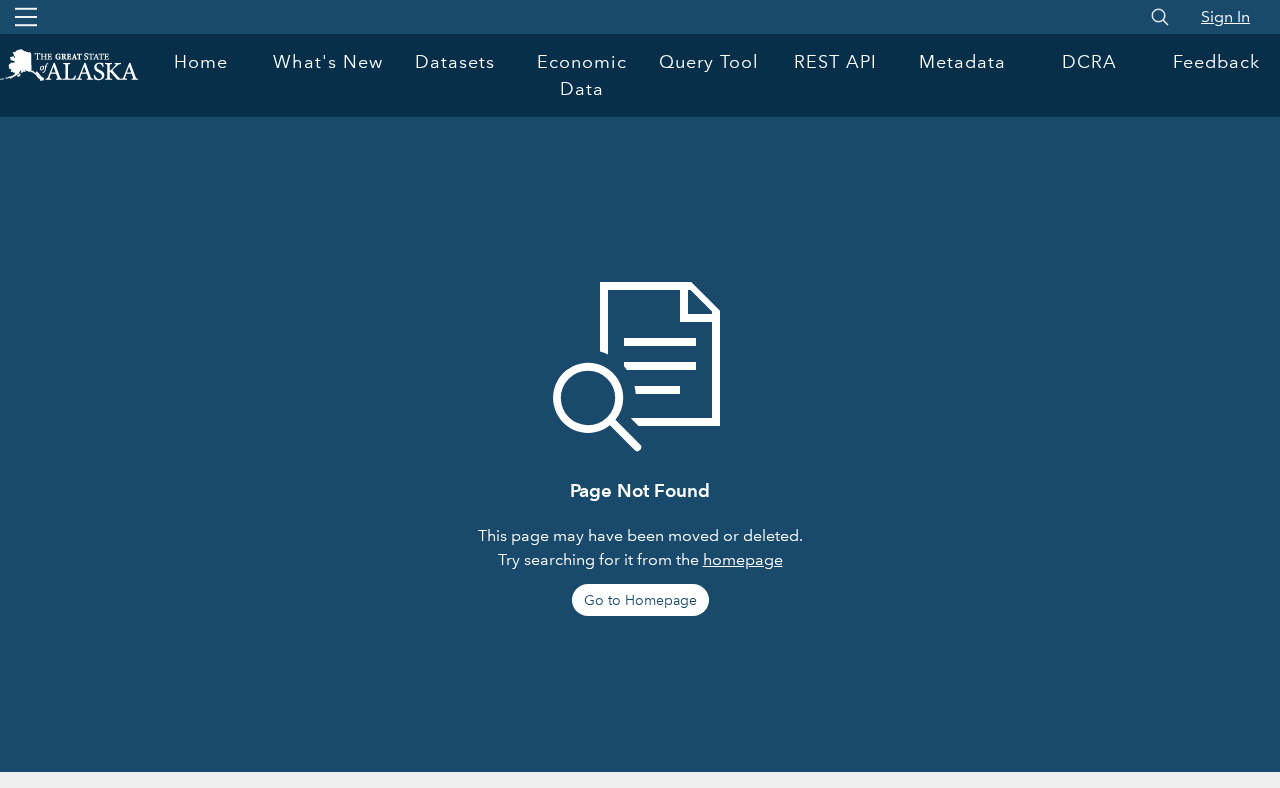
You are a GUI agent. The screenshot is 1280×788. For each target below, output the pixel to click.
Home (201, 62)
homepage (743, 559)
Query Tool (709, 62)
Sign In (1225, 16)
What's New (328, 62)
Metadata (962, 62)
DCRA (1089, 62)
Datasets (455, 62)
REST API (835, 62)
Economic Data (582, 75)
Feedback (1216, 62)
